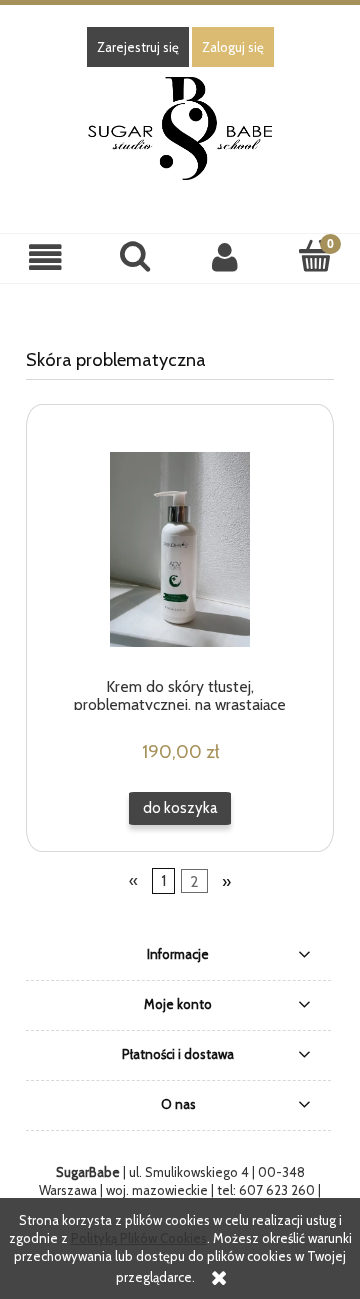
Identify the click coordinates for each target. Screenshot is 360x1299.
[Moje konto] (225, 257)
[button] (45, 257)
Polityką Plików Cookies (139, 1238)
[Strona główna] (180, 126)
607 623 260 (277, 1190)
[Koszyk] (315, 256)
